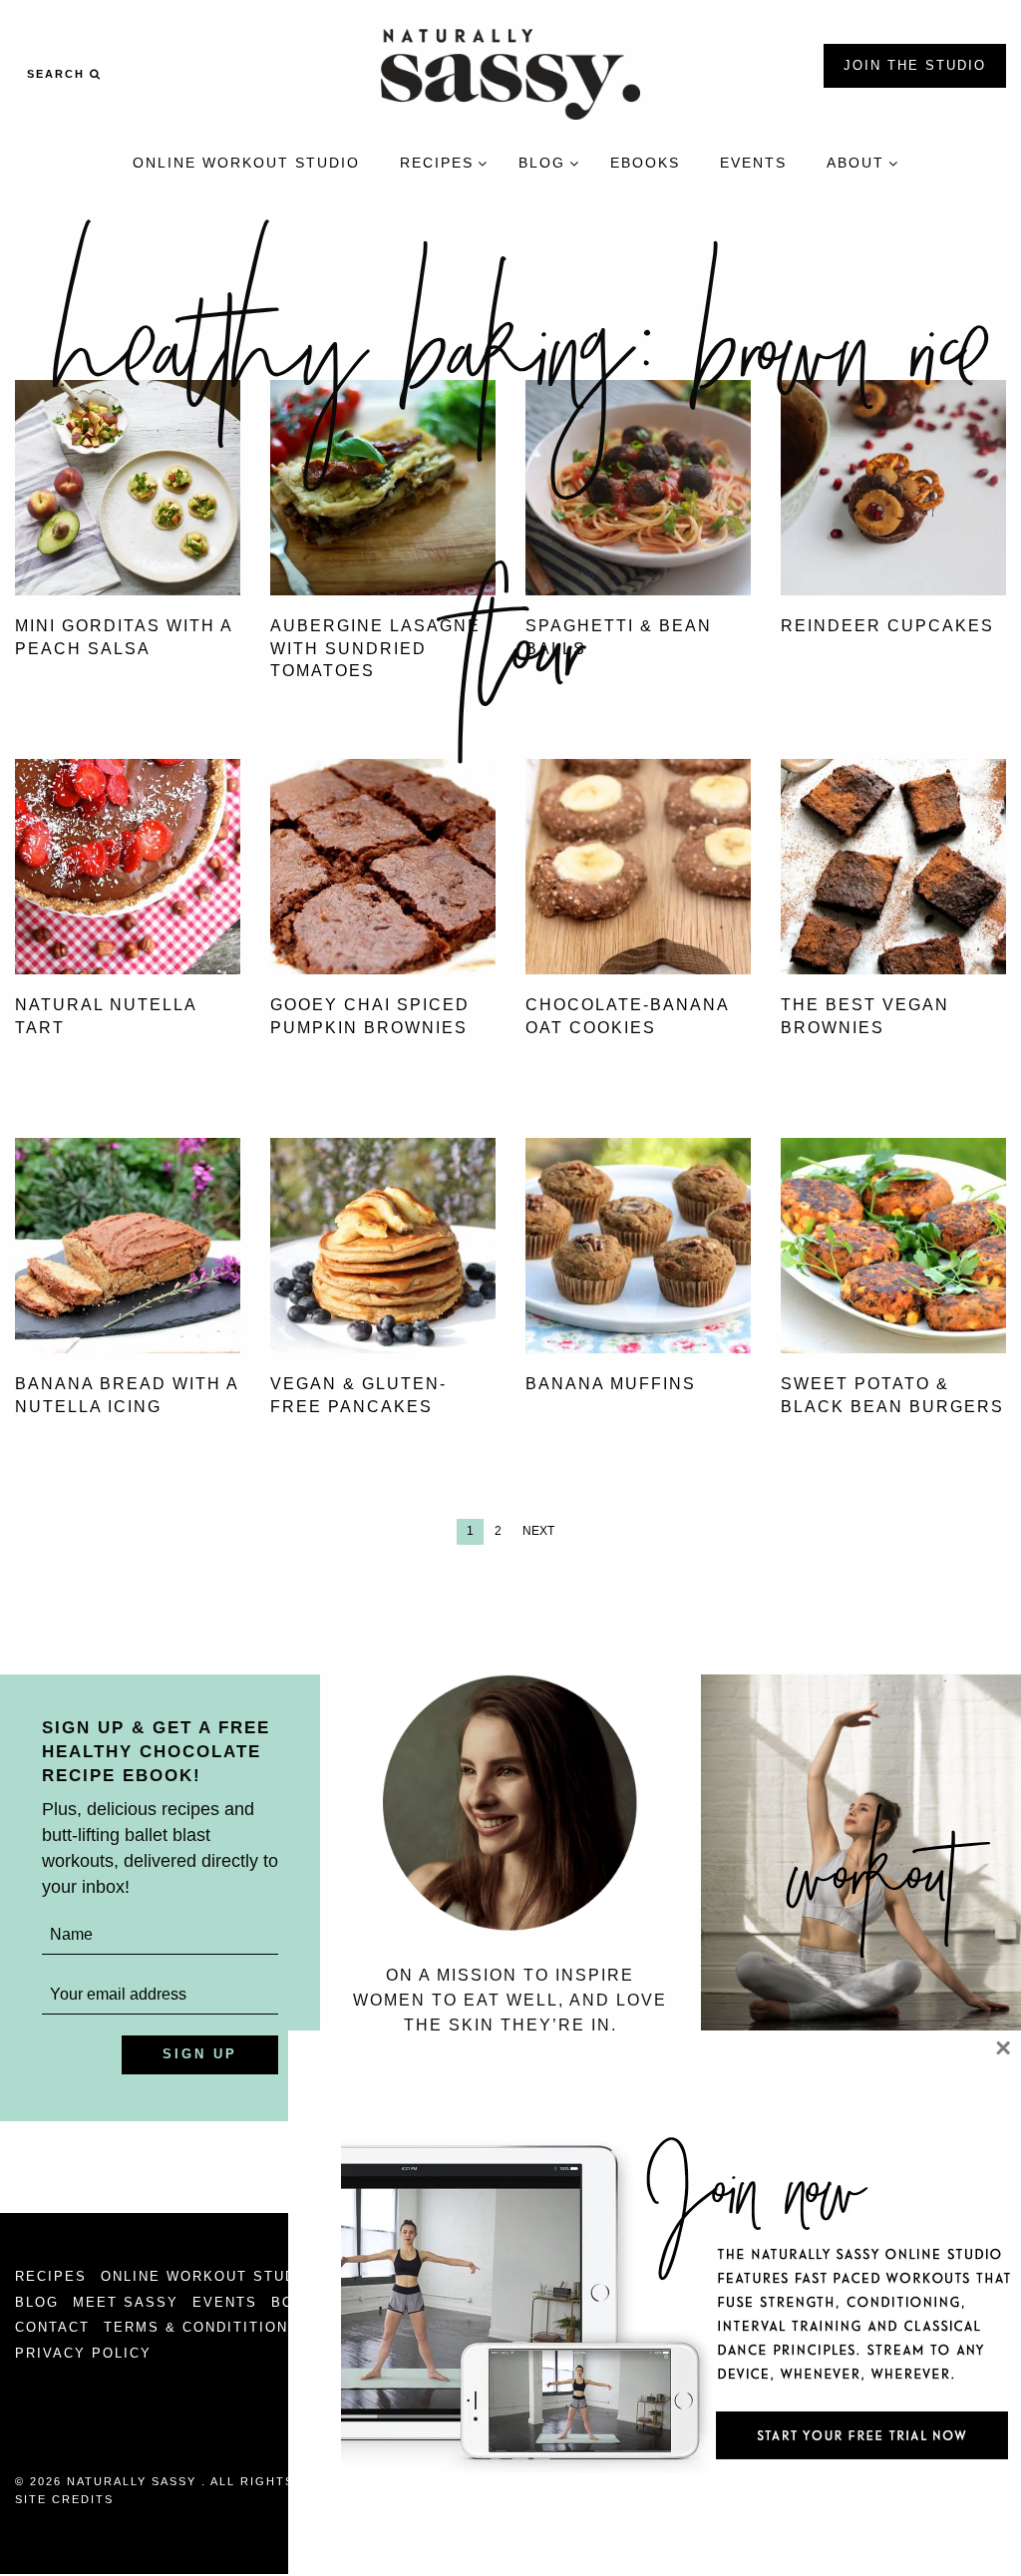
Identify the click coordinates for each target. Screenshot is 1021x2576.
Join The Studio (915, 65)
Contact (52, 2327)
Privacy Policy (83, 2353)
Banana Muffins (611, 1384)
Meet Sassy (126, 2302)
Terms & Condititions (201, 2327)
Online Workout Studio (207, 2276)
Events (225, 2302)
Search (58, 74)
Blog (37, 2302)
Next (538, 1531)
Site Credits (64, 2499)
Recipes (51, 2276)
